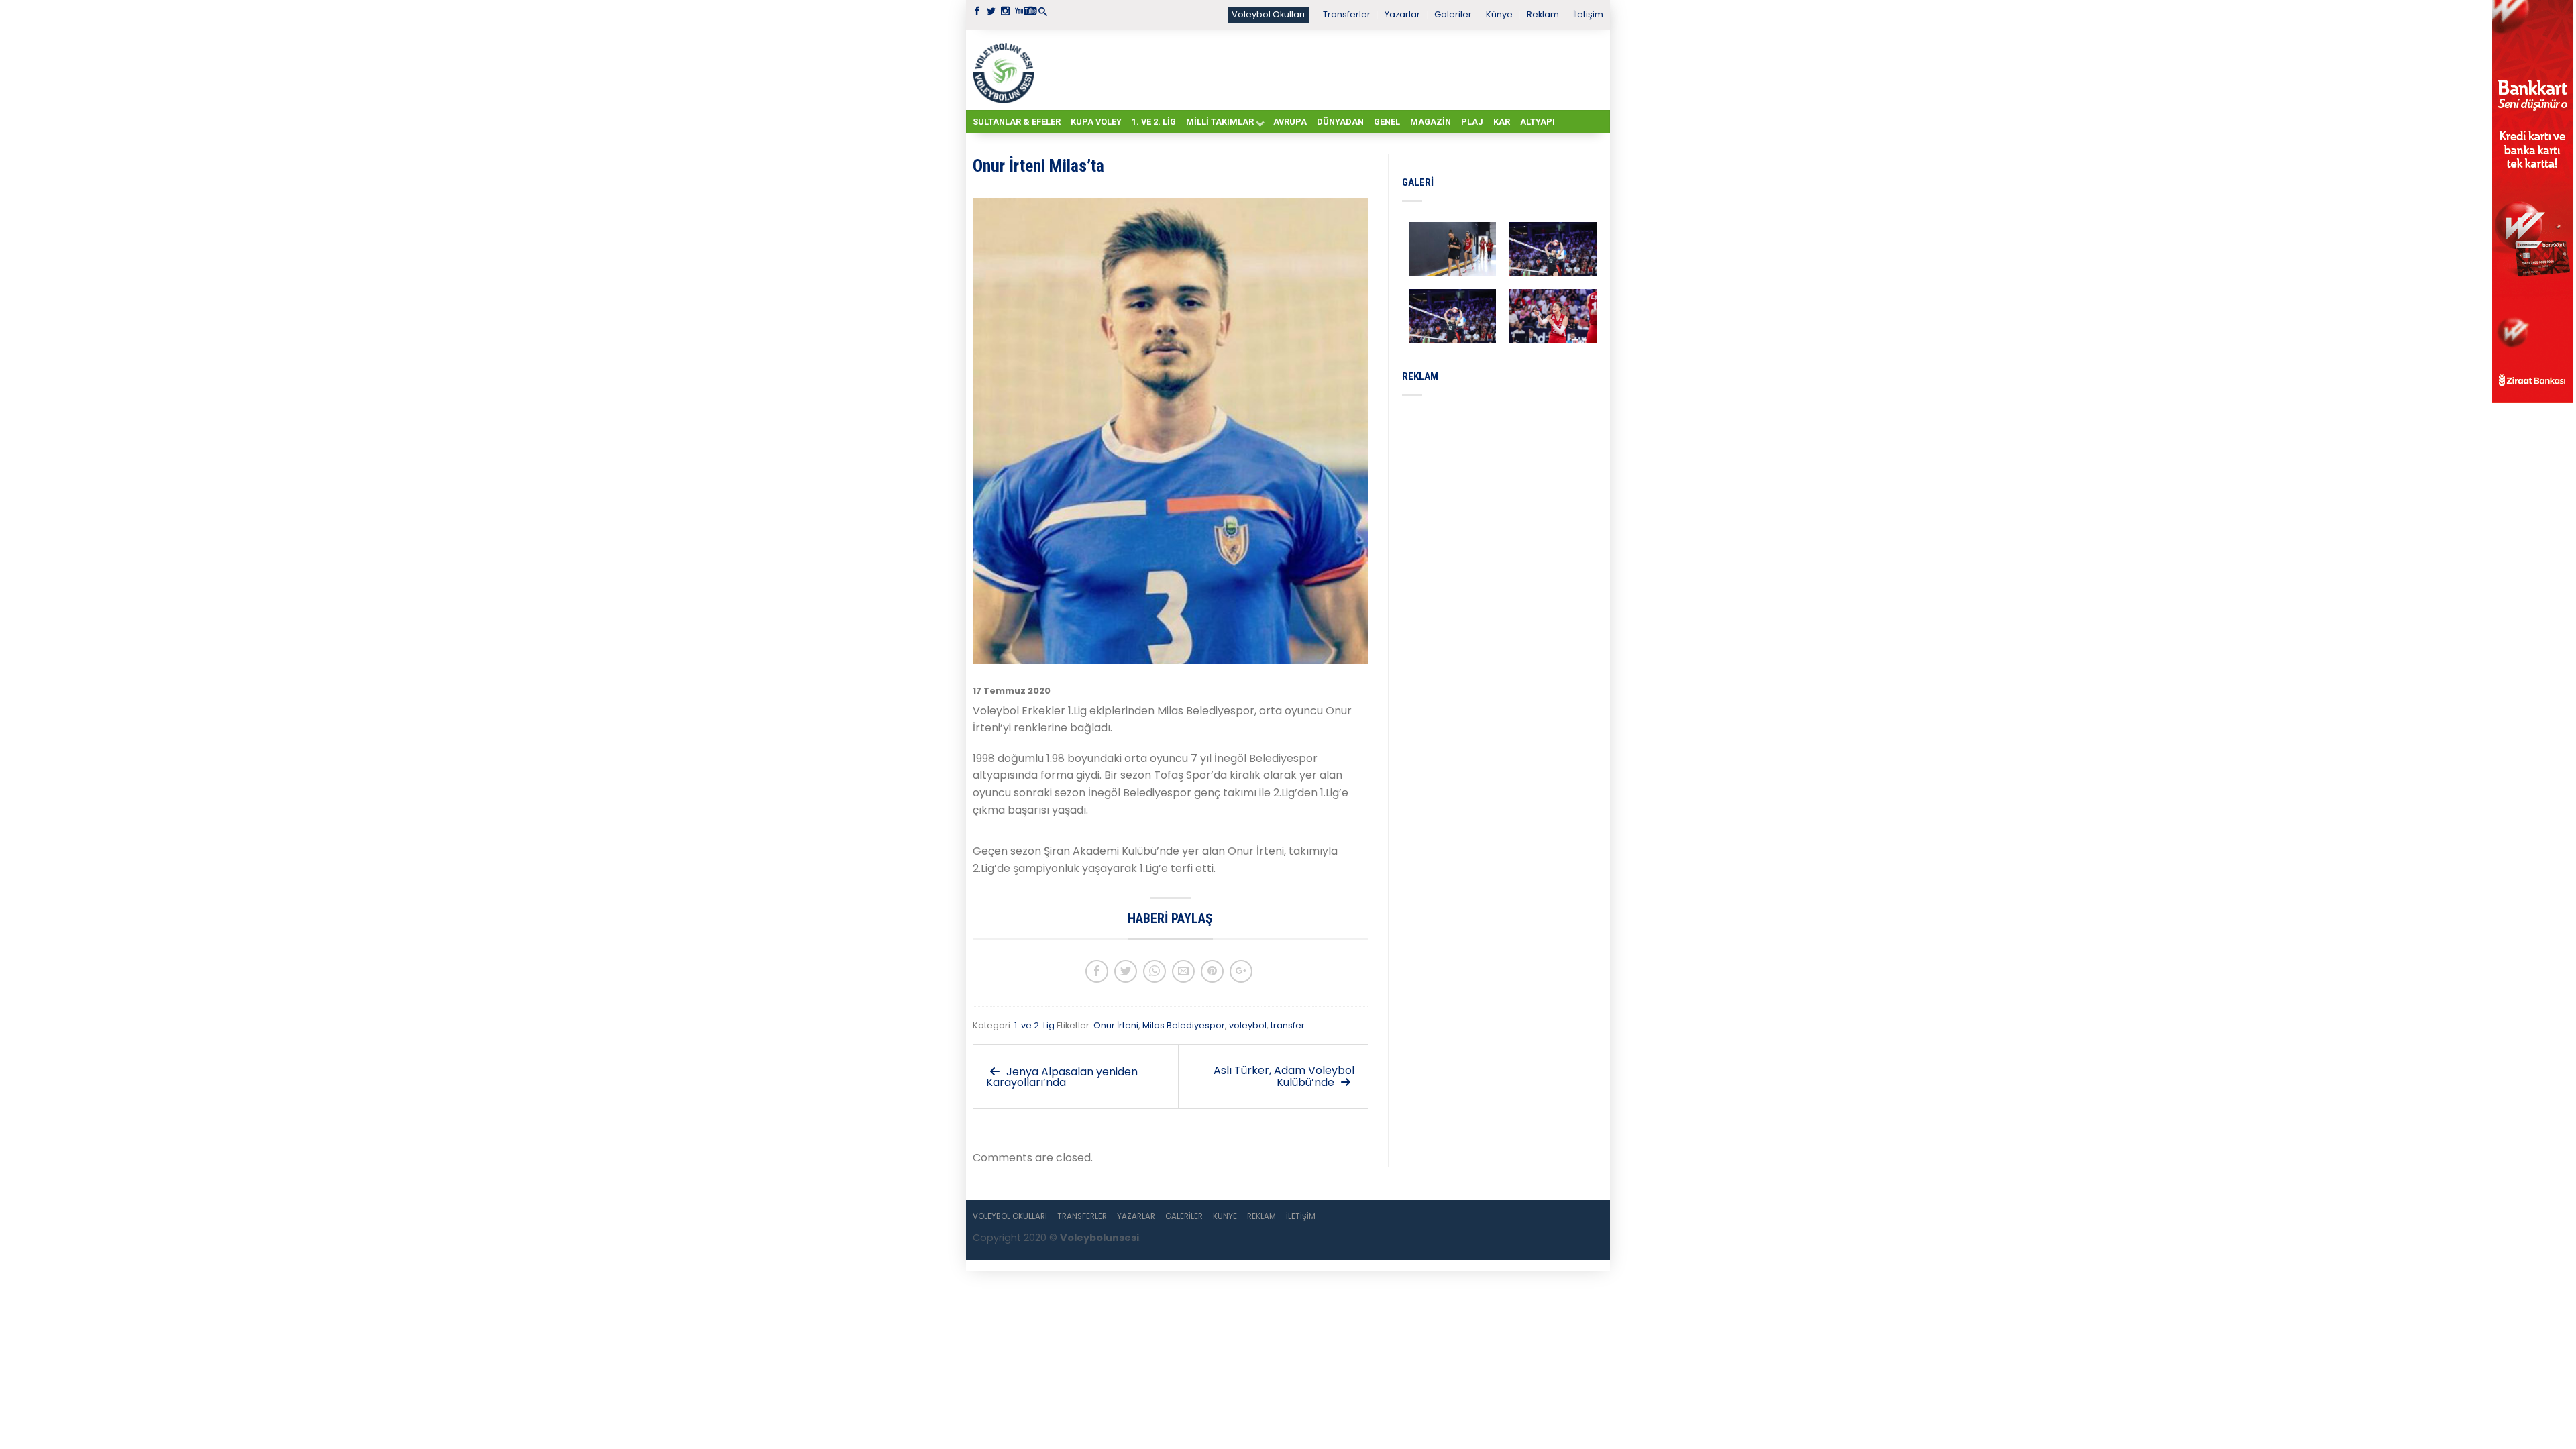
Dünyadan (1340, 122)
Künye (1499, 14)
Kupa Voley (1096, 122)
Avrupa (1290, 122)
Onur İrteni (1116, 1025)
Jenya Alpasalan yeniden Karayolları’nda (1062, 1077)
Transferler (1347, 14)
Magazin (1431, 122)
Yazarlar (1402, 14)
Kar (1502, 122)
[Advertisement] (1322, 69)
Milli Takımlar (1220, 122)
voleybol (1248, 1025)
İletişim (1588, 14)
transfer (1288, 1025)
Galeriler (1453, 14)
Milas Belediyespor (1184, 1025)
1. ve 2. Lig (1154, 122)
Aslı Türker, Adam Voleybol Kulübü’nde (1284, 1076)
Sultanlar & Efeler (1017, 122)
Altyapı (1538, 122)
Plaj (1472, 122)
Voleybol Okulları (1268, 14)
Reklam (1543, 14)
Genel (1387, 122)
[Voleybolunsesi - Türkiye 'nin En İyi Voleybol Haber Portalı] (1006, 70)
